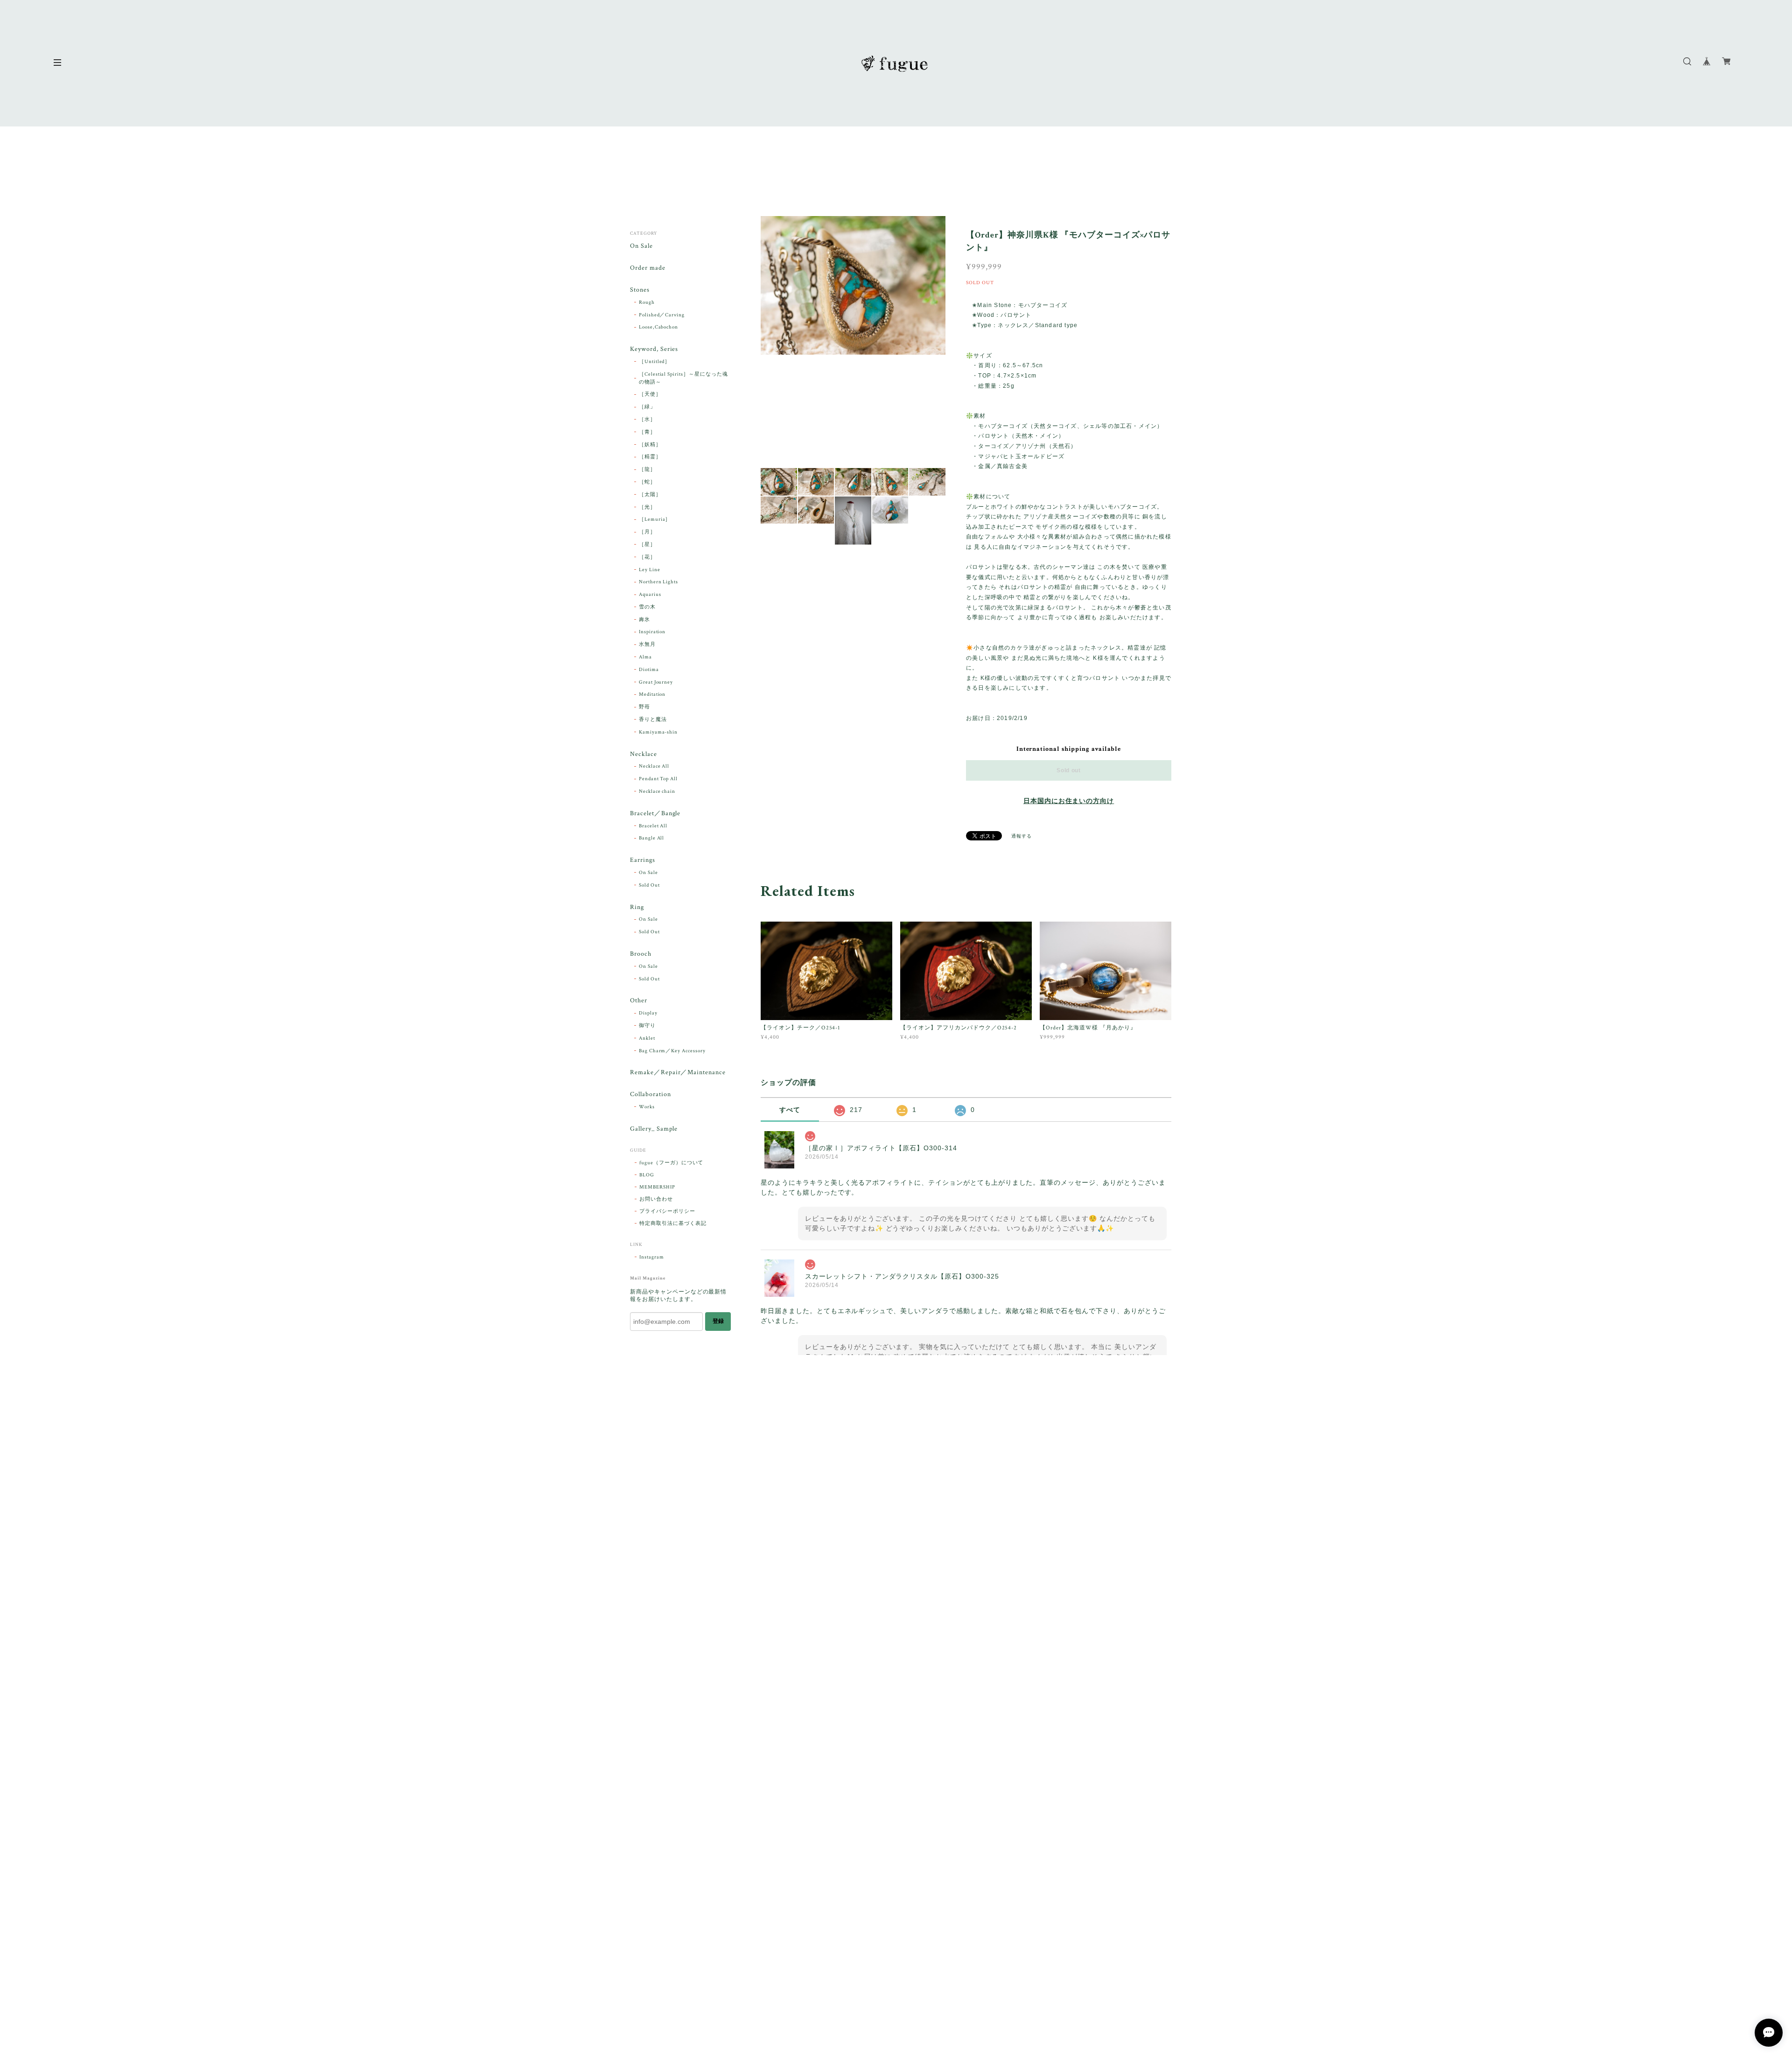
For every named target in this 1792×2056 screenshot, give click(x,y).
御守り (647, 1026)
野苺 (644, 707)
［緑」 (647, 407)
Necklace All (654, 766)
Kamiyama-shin (658, 732)
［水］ (647, 420)
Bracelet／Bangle (655, 814)
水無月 (647, 644)
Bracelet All (653, 826)
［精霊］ (650, 457)
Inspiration (652, 632)
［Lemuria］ (655, 519)
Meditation (652, 694)
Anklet (647, 1038)
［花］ (647, 557)
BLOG (647, 1175)
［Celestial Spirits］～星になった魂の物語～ (683, 378)
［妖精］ (650, 445)
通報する (1022, 836)
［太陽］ (650, 495)
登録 (718, 1321)
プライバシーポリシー (667, 1211)
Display (648, 1013)
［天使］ (650, 394)
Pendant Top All (658, 779)
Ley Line (650, 570)
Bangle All (652, 838)
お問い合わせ (656, 1199)
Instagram (652, 1257)
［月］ (647, 532)
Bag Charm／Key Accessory (672, 1051)
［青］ (647, 432)
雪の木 (647, 607)
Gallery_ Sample (654, 1129)
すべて (790, 1110)
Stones (640, 290)
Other (639, 1001)
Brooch (641, 954)
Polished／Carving (662, 315)
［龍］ (647, 469)
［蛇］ (647, 482)
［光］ (647, 507)
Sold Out (649, 885)
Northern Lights (658, 582)
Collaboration (650, 1094)
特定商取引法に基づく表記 (673, 1224)
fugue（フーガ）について (671, 1163)
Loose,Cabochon (658, 327)
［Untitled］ (655, 362)
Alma (645, 657)
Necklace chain (657, 791)
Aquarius (650, 594)
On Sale (641, 246)
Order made (648, 268)
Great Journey (656, 682)
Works (647, 1107)
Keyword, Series (654, 349)
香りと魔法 (653, 720)
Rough (647, 302)
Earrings (643, 860)
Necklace (644, 754)
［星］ (647, 545)
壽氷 (644, 620)
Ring (637, 907)
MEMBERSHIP (657, 1187)
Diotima (649, 670)
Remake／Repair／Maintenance (678, 1073)
